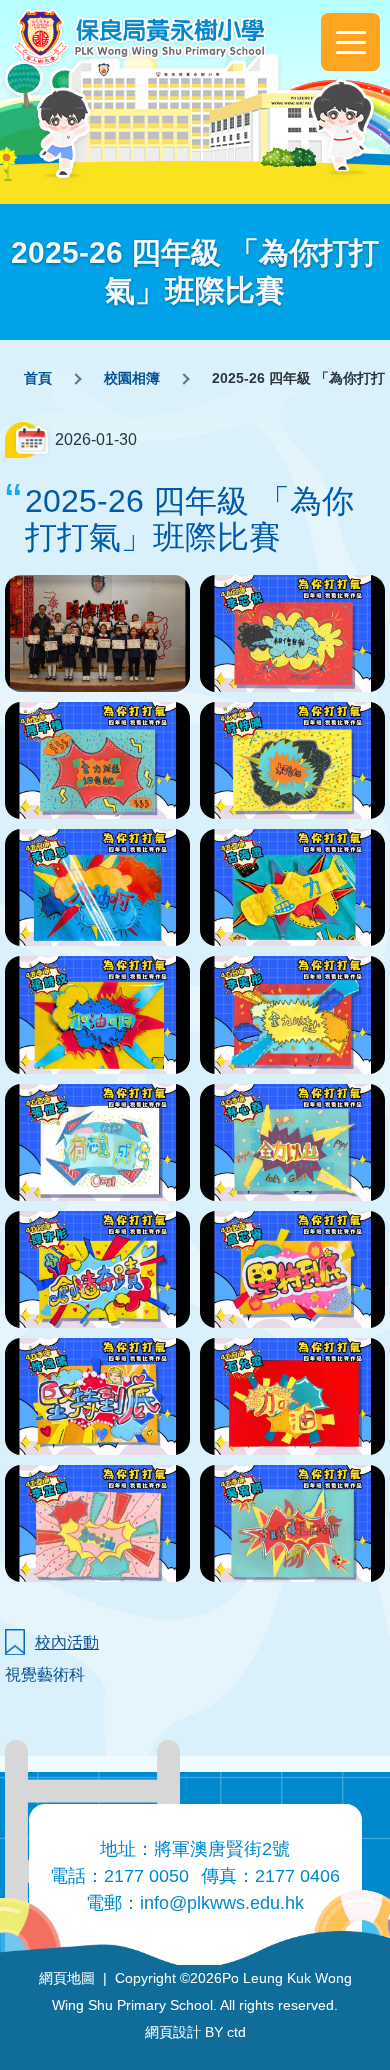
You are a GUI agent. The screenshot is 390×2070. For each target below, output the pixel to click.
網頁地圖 (67, 1978)
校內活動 (67, 1642)
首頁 (38, 378)
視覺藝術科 (45, 1674)
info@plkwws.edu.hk (222, 1903)
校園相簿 (132, 378)
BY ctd (195, 2032)
